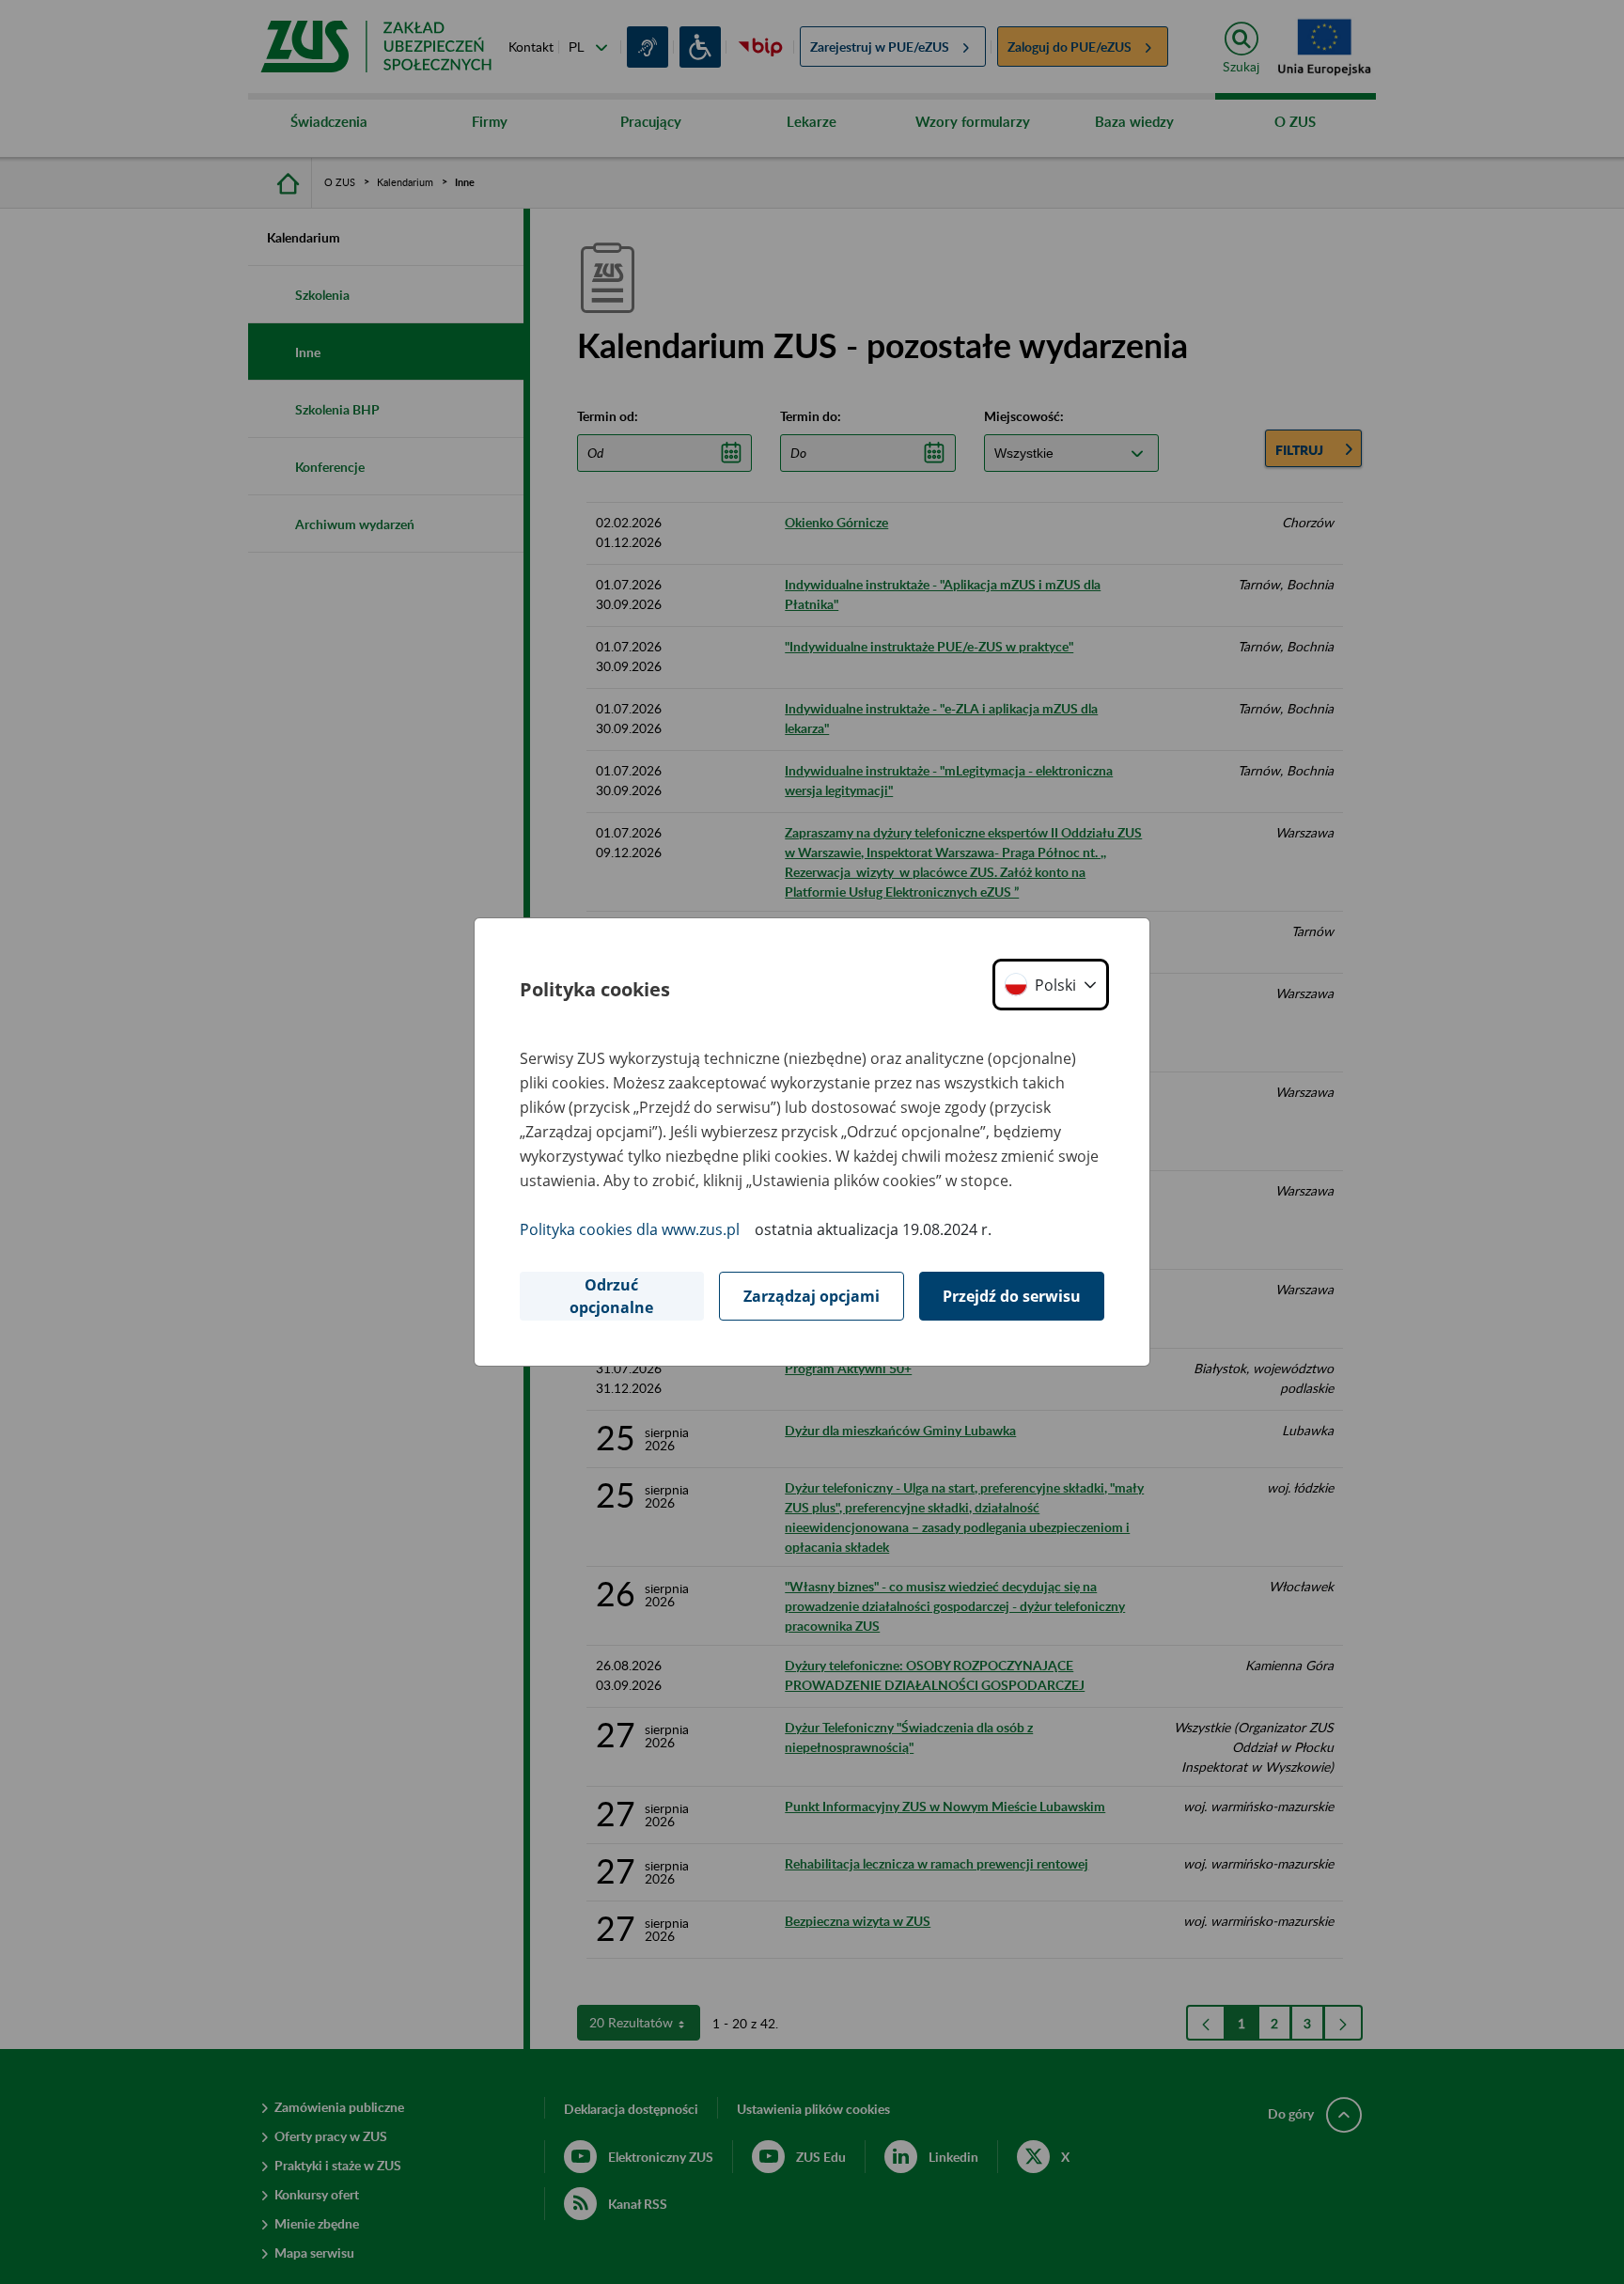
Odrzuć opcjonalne (611, 1296)
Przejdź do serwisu (1012, 1296)
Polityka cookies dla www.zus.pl (630, 1229)
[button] (1051, 985)
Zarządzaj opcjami (812, 1296)
